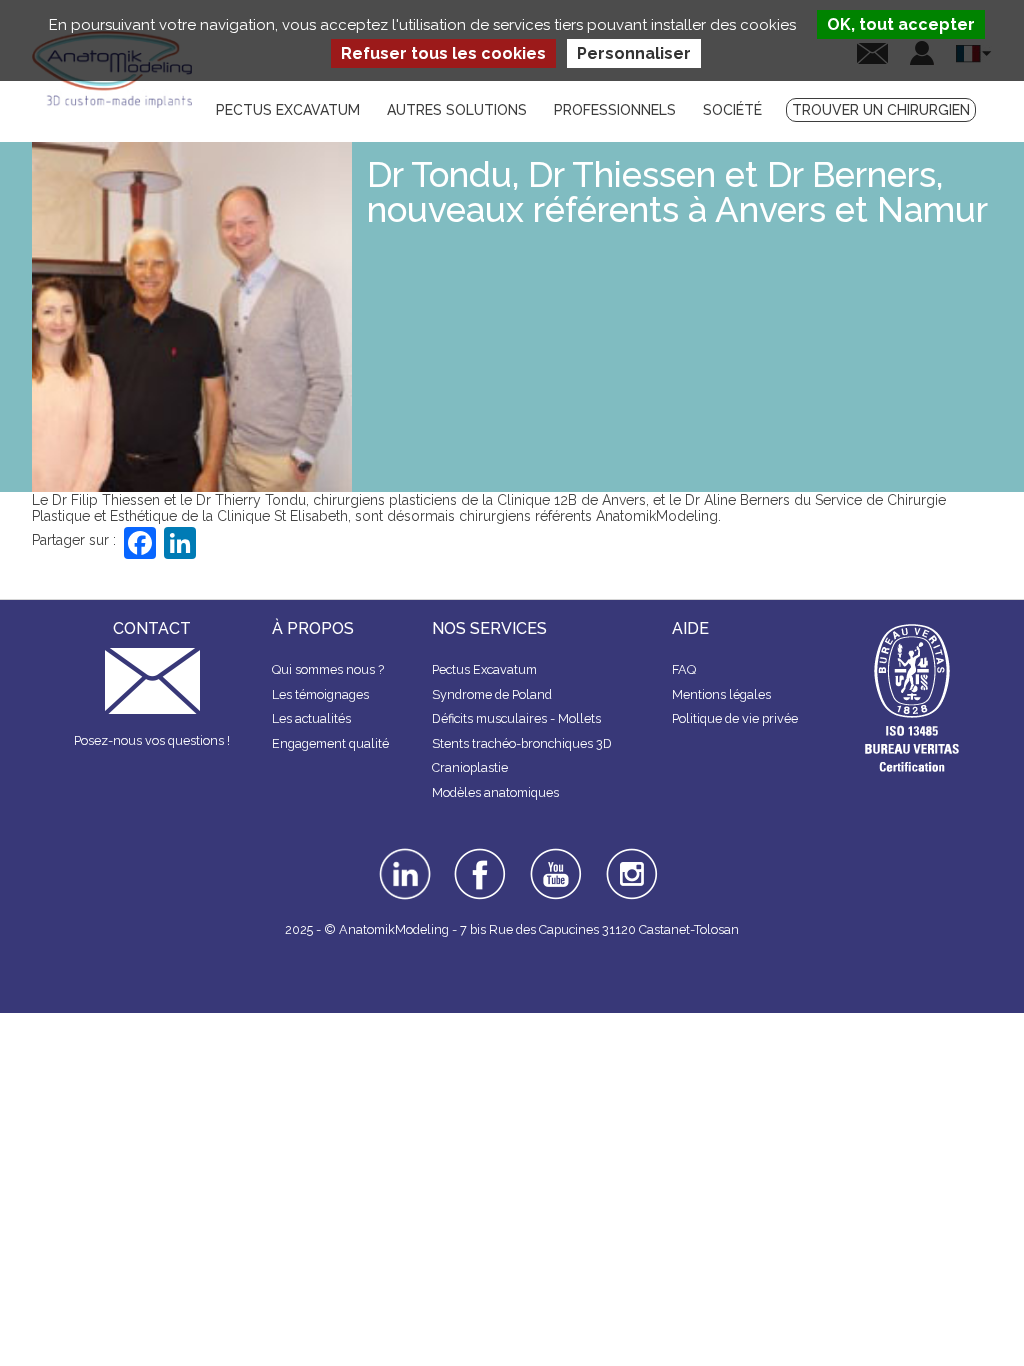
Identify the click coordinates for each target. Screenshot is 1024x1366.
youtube (554, 855)
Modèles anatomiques (495, 792)
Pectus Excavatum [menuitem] (288, 110)
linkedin (402, 855)
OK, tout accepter (901, 24)
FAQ (684, 669)
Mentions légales (721, 694)
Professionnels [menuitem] (615, 110)
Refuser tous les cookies (443, 53)
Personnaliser (634, 53)
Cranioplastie (470, 767)
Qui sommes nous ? (328, 669)
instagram (629, 862)
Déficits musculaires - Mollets (516, 718)
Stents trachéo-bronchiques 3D (522, 743)
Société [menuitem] (732, 110)
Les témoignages (320, 694)
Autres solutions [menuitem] (457, 110)
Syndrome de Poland (492, 694)
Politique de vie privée (735, 718)
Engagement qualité (330, 743)
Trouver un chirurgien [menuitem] (881, 110)
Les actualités (311, 718)
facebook (480, 855)
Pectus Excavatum (484, 669)
